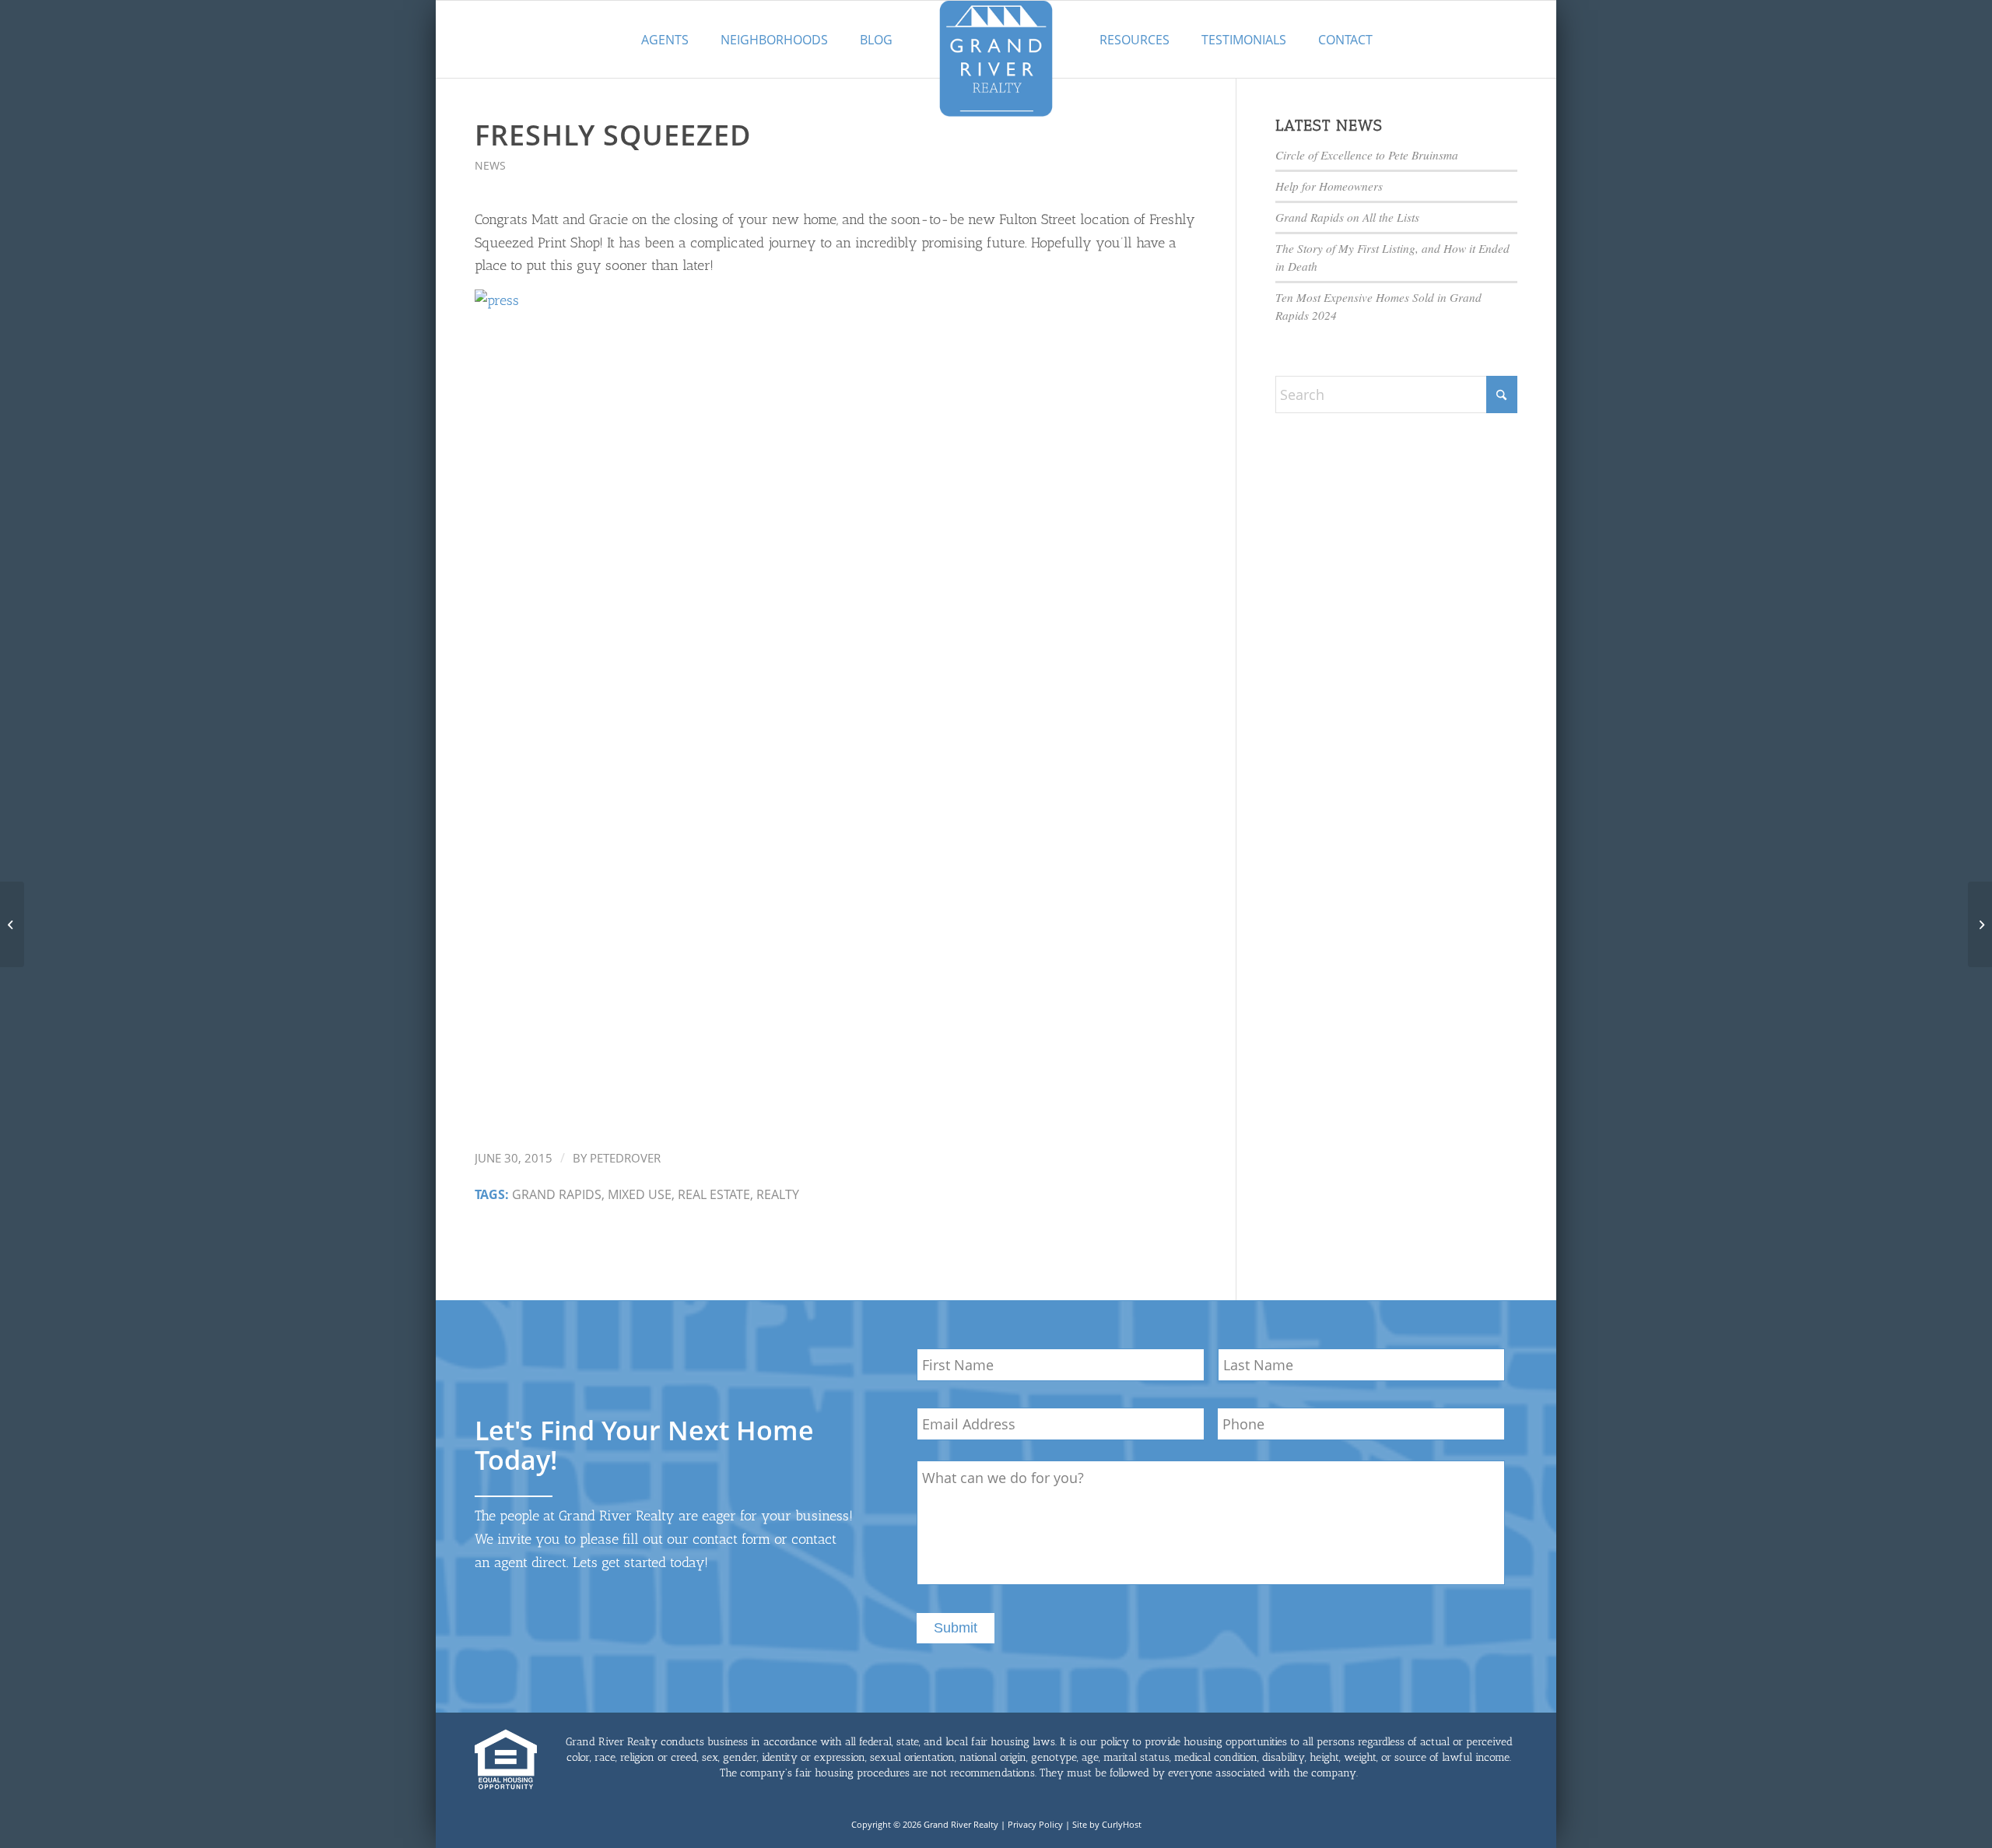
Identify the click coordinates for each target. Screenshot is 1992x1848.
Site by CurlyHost (1107, 1824)
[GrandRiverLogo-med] (996, 58)
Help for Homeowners (1329, 186)
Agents (665, 40)
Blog (876, 40)
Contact (1345, 40)
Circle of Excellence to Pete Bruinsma (1367, 155)
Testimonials (1244, 40)
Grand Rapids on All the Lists (1347, 217)
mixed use (640, 1194)
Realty (778, 1194)
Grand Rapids (557, 1194)
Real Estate (714, 1194)
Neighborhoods (774, 40)
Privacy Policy (1035, 1824)
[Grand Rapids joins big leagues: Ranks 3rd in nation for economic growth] (12, 924)
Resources (1135, 40)
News (490, 165)
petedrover (625, 1158)
